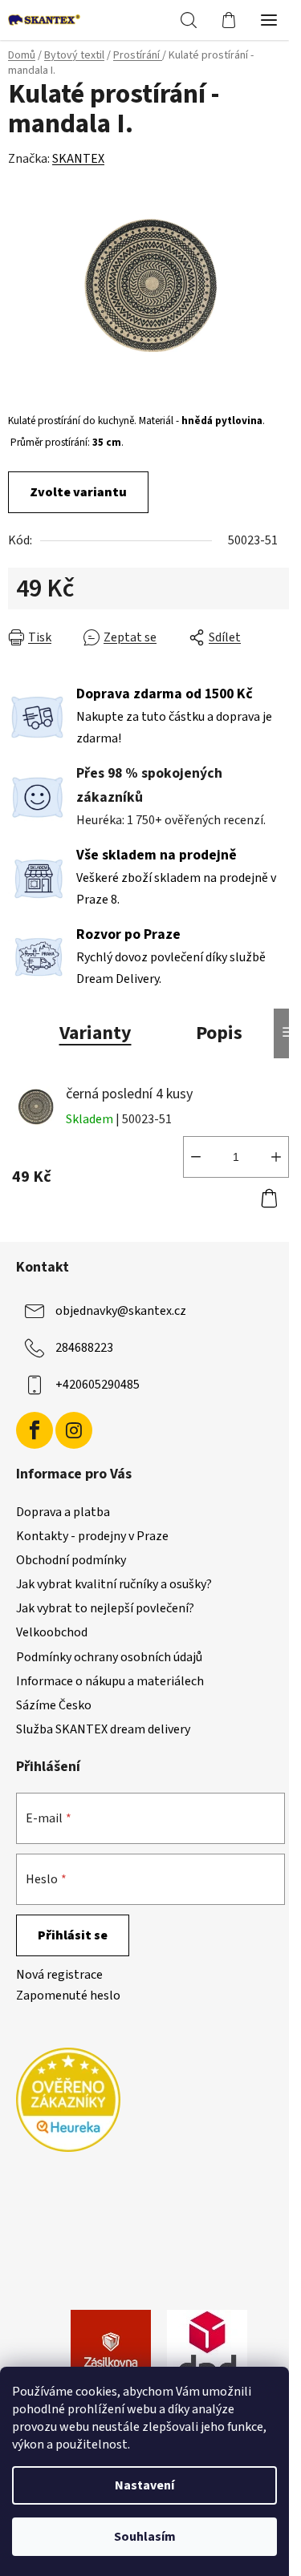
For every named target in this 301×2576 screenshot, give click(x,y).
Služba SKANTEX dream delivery (103, 1729)
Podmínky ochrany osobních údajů (109, 1657)
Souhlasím (145, 2537)
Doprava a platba (63, 1512)
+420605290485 (98, 1385)
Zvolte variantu (78, 492)
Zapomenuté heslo (68, 1996)
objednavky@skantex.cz (121, 1311)
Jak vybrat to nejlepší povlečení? (105, 1608)
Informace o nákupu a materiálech (110, 1681)
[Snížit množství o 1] (196, 1157)
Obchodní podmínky (71, 1560)
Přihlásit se (73, 1935)
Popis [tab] (219, 1033)
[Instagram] (74, 1430)
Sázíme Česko (54, 1705)
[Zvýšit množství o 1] (276, 1157)
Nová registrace (59, 1975)
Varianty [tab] (96, 1033)
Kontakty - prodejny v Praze (92, 1536)
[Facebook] (35, 1430)
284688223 (84, 1348)
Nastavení (144, 2485)
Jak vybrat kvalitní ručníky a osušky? (114, 1584)
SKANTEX (78, 159)
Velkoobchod (52, 1632)
